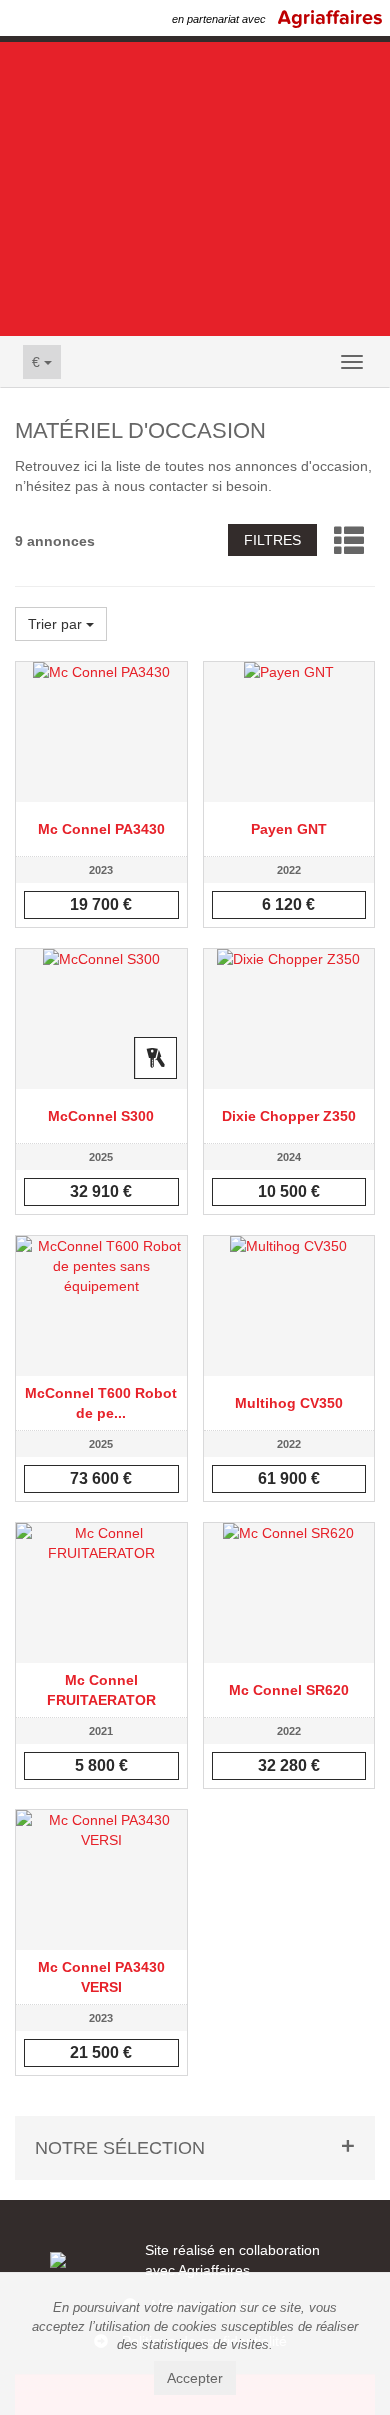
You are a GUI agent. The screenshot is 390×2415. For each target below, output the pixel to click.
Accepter (195, 2378)
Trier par (57, 624)
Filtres (272, 540)
